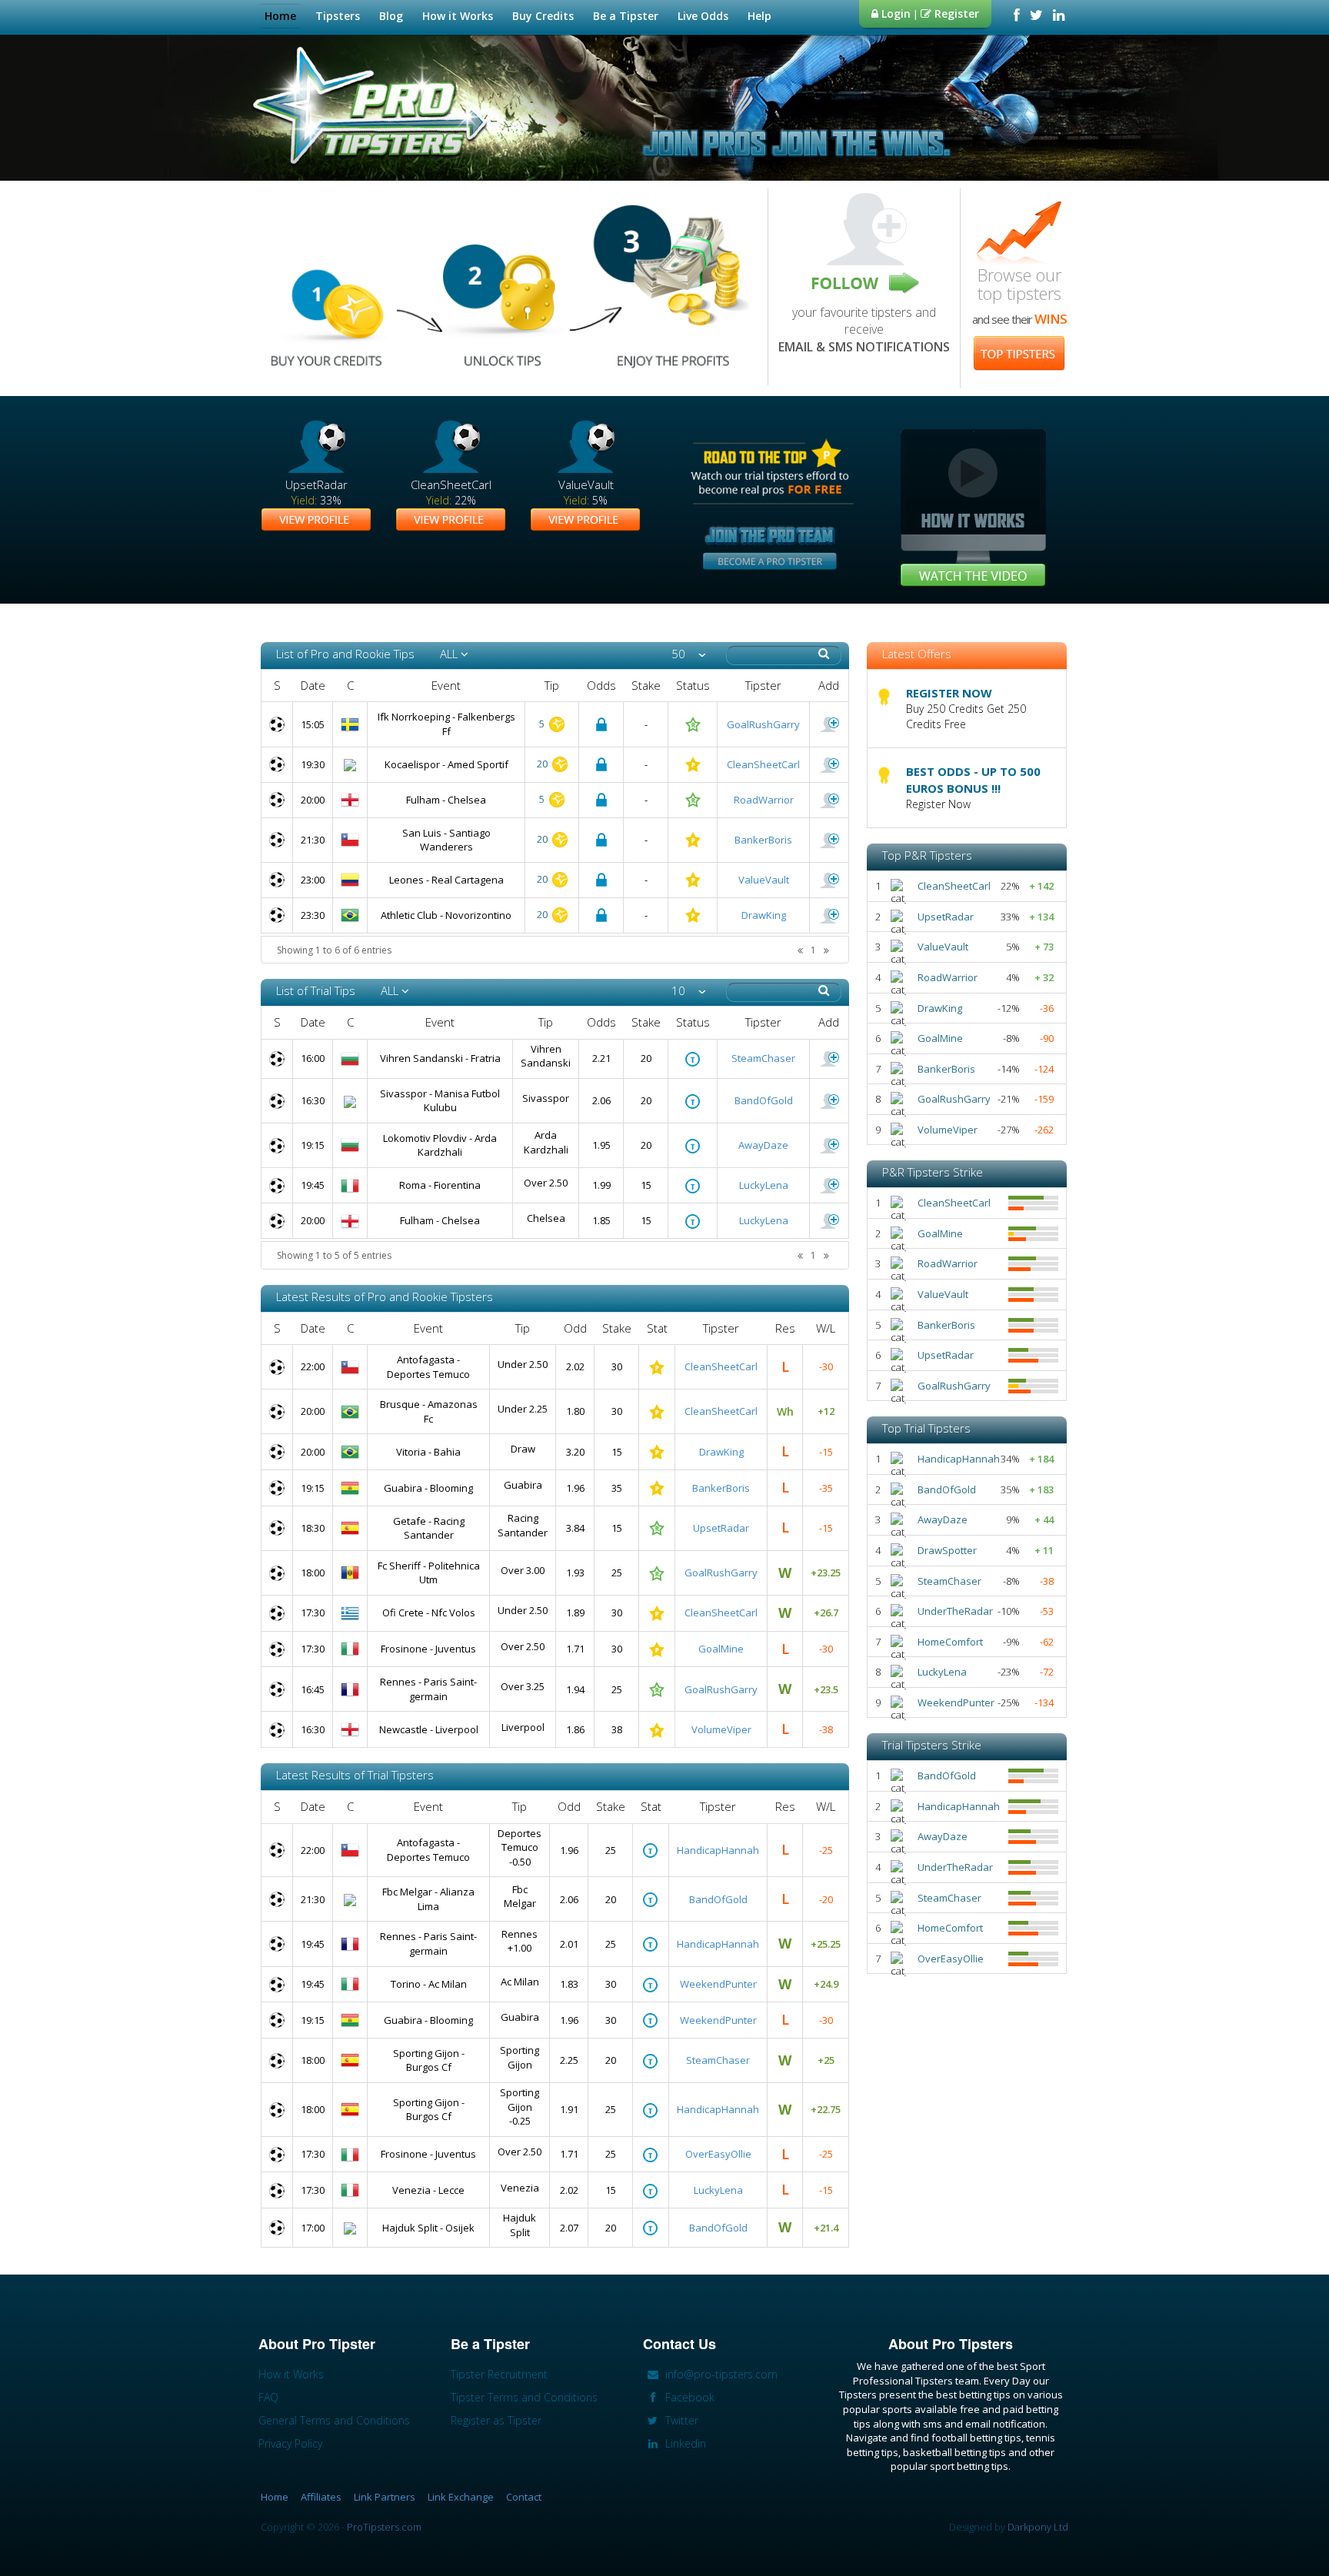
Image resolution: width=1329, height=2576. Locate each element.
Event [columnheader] (446, 685)
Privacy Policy (290, 2443)
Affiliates (321, 2497)
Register (955, 13)
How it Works (458, 16)
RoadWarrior (764, 800)
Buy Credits (543, 16)
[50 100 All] (689, 654)
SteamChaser (763, 1058)
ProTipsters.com (384, 2527)
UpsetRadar (721, 1528)
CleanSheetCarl (763, 764)
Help (759, 16)
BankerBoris (763, 840)
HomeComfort (950, 1642)
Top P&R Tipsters (927, 855)
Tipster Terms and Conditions (524, 2397)
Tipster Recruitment (499, 2374)
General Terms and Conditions (334, 2420)
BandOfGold (764, 1100)
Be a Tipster (626, 16)
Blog (391, 16)
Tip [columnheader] (552, 685)
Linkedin (684, 2443)
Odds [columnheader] (601, 685)
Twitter (680, 2420)
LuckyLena (764, 1185)
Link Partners (385, 2497)
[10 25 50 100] (689, 991)
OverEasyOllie (718, 2154)
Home (280, 16)
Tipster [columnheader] (763, 685)
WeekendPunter (718, 1984)
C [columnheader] (350, 685)
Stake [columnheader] (646, 685)
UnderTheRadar (955, 1611)
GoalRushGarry (763, 724)
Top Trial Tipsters (926, 1428)
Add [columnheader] (829, 685)
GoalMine (721, 1649)
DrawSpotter (947, 1550)
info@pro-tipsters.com (720, 2374)
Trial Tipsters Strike (932, 1745)
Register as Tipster (496, 2420)
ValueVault (764, 880)
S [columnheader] (277, 685)
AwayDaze (763, 1145)
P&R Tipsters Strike (933, 1172)
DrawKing (764, 915)
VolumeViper (721, 1729)
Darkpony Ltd (1038, 2527)
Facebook (688, 2397)
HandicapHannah (718, 1850)
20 (543, 764)
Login (894, 13)
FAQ (268, 2397)
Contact (524, 2497)
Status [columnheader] (693, 685)
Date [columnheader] (313, 685)
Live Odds (703, 16)
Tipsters (338, 16)
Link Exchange (461, 2497)
